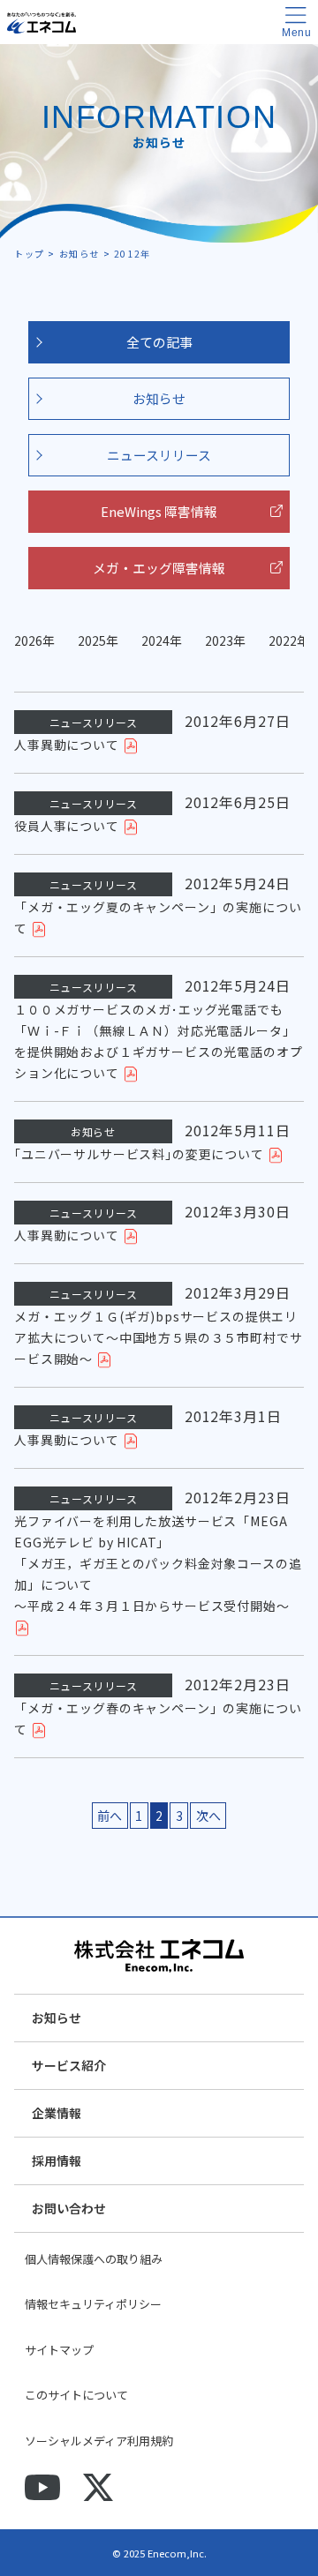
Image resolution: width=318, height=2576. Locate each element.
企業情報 (57, 2113)
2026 (28, 640)
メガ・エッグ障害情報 (159, 568)
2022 (283, 640)
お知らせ (159, 398)
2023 (219, 640)
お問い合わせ (69, 2208)
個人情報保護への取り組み (94, 2259)
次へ (208, 1816)
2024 (155, 640)
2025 (92, 640)
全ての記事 (159, 342)
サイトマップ (59, 2350)
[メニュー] (296, 22)
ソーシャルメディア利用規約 (99, 2441)
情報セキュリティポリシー (93, 2304)
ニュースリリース (159, 455)
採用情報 (57, 2160)
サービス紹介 (69, 2065)
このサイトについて (76, 2395)
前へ (110, 1816)
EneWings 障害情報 (159, 511)
